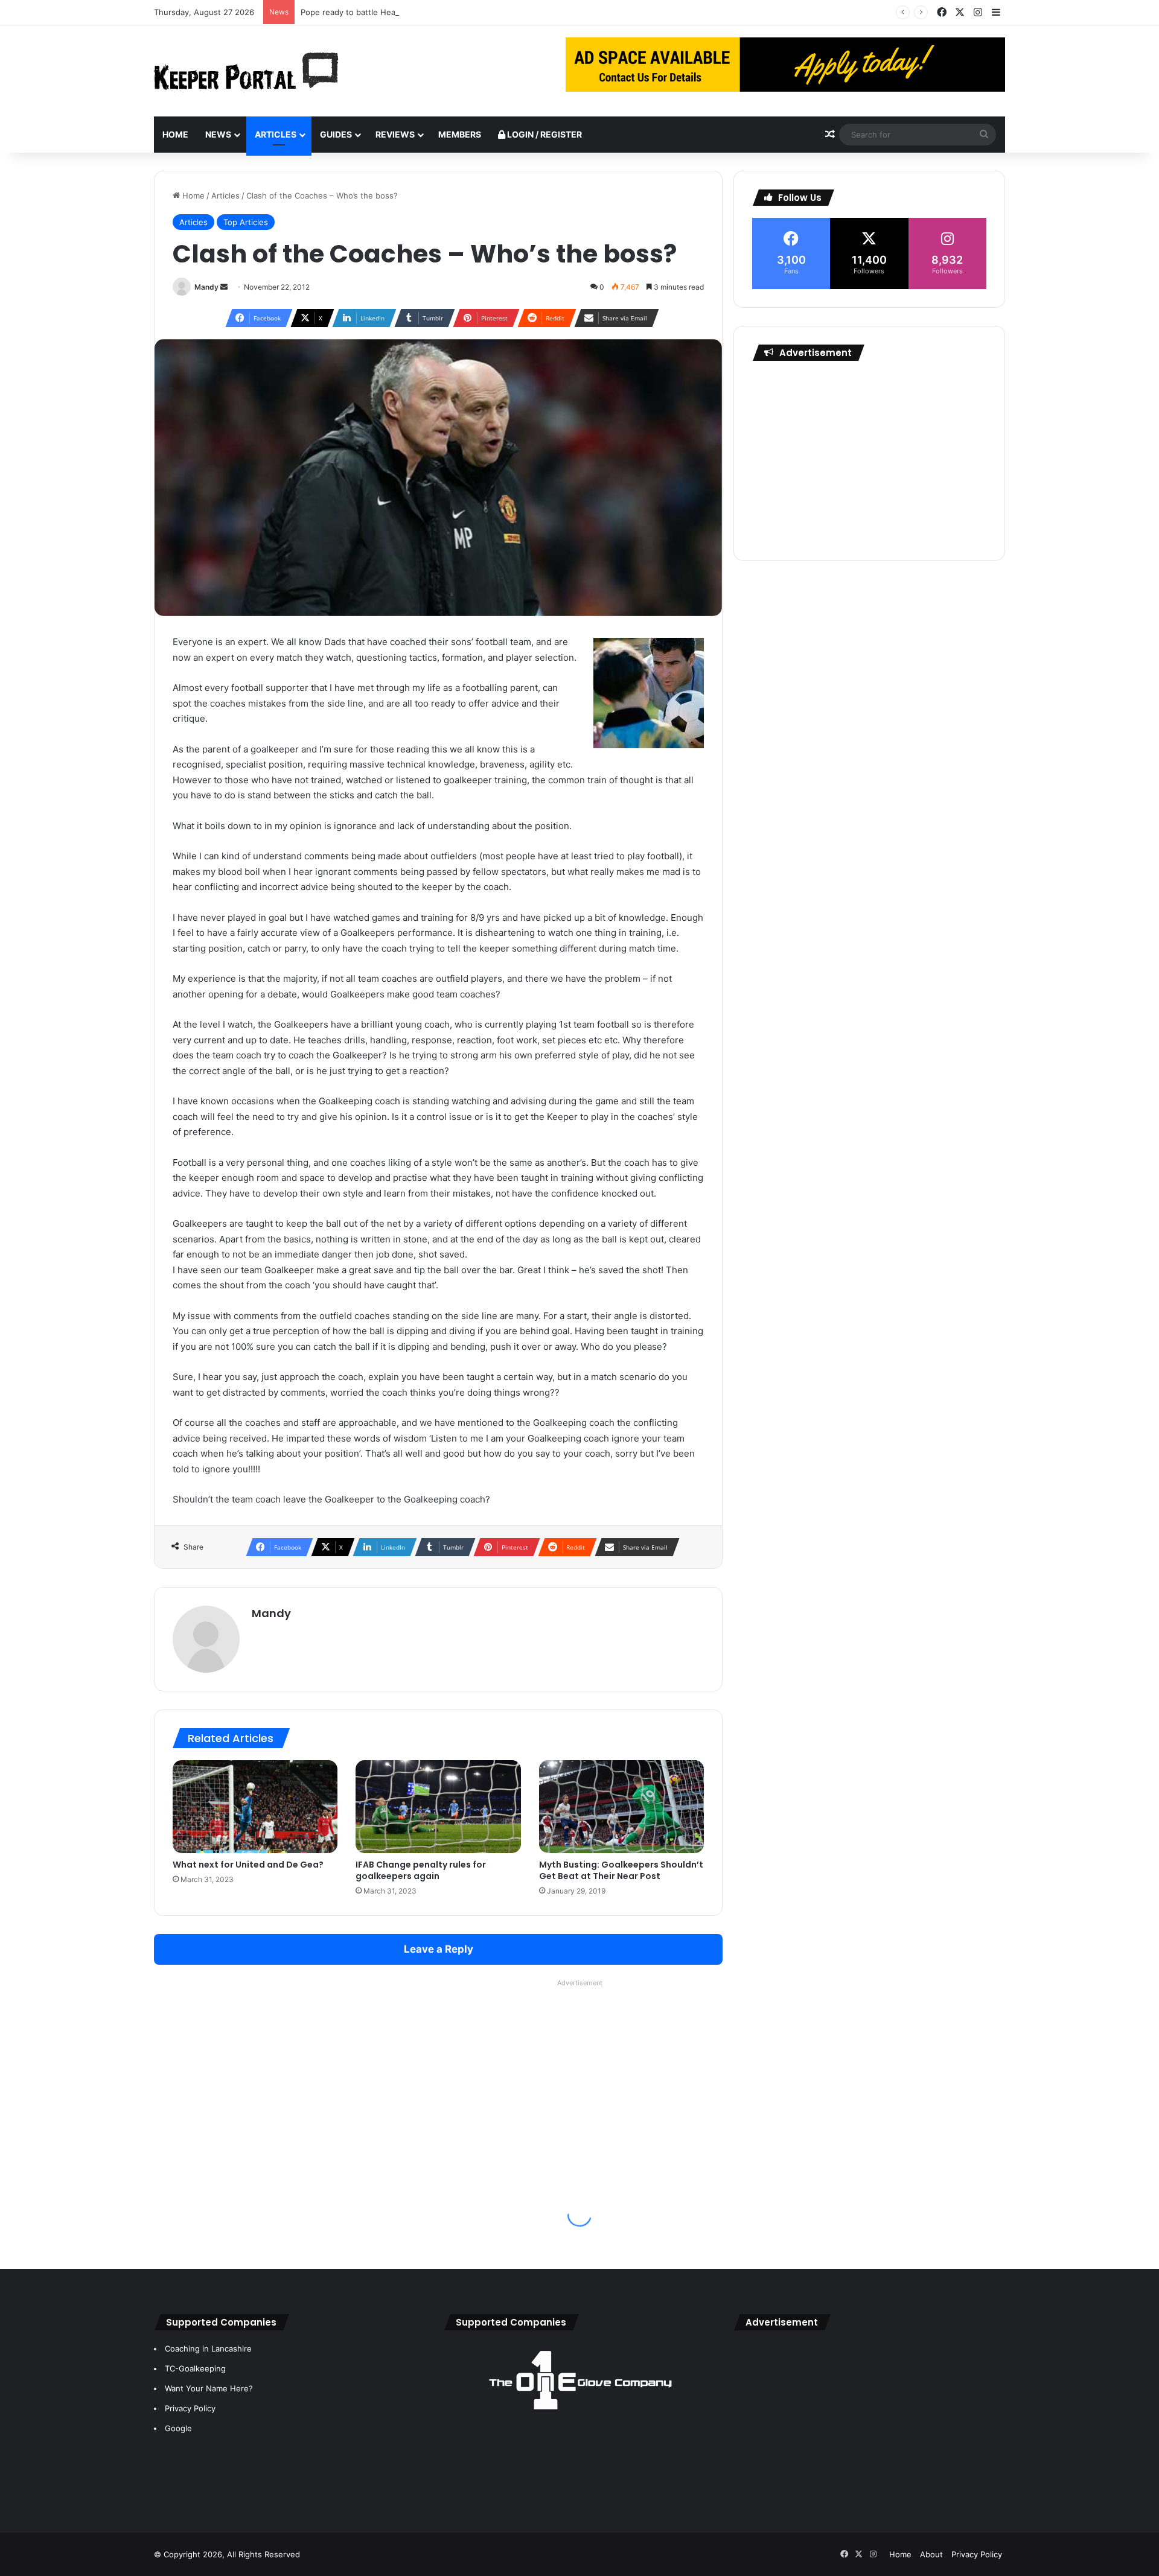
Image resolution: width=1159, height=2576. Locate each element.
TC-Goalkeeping (195, 2368)
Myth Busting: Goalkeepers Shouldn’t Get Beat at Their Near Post (621, 1870)
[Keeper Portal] (246, 71)
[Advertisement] (869, 457)
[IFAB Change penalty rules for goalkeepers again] (438, 1807)
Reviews (395, 134)
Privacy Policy (190, 2408)
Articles (276, 134)
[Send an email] (224, 287)
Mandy (206, 287)
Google (178, 2428)
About (931, 2554)
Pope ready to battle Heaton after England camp (392, 12)
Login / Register (544, 134)
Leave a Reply (439, 1949)
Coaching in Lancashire (208, 2349)
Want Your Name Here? (209, 2388)
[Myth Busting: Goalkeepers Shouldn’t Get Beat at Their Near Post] (621, 1807)
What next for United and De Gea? (248, 1865)
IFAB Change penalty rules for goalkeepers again (421, 1870)
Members (460, 134)
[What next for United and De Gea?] (255, 1807)
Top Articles (246, 222)
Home (175, 134)
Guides (336, 134)
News (218, 134)
